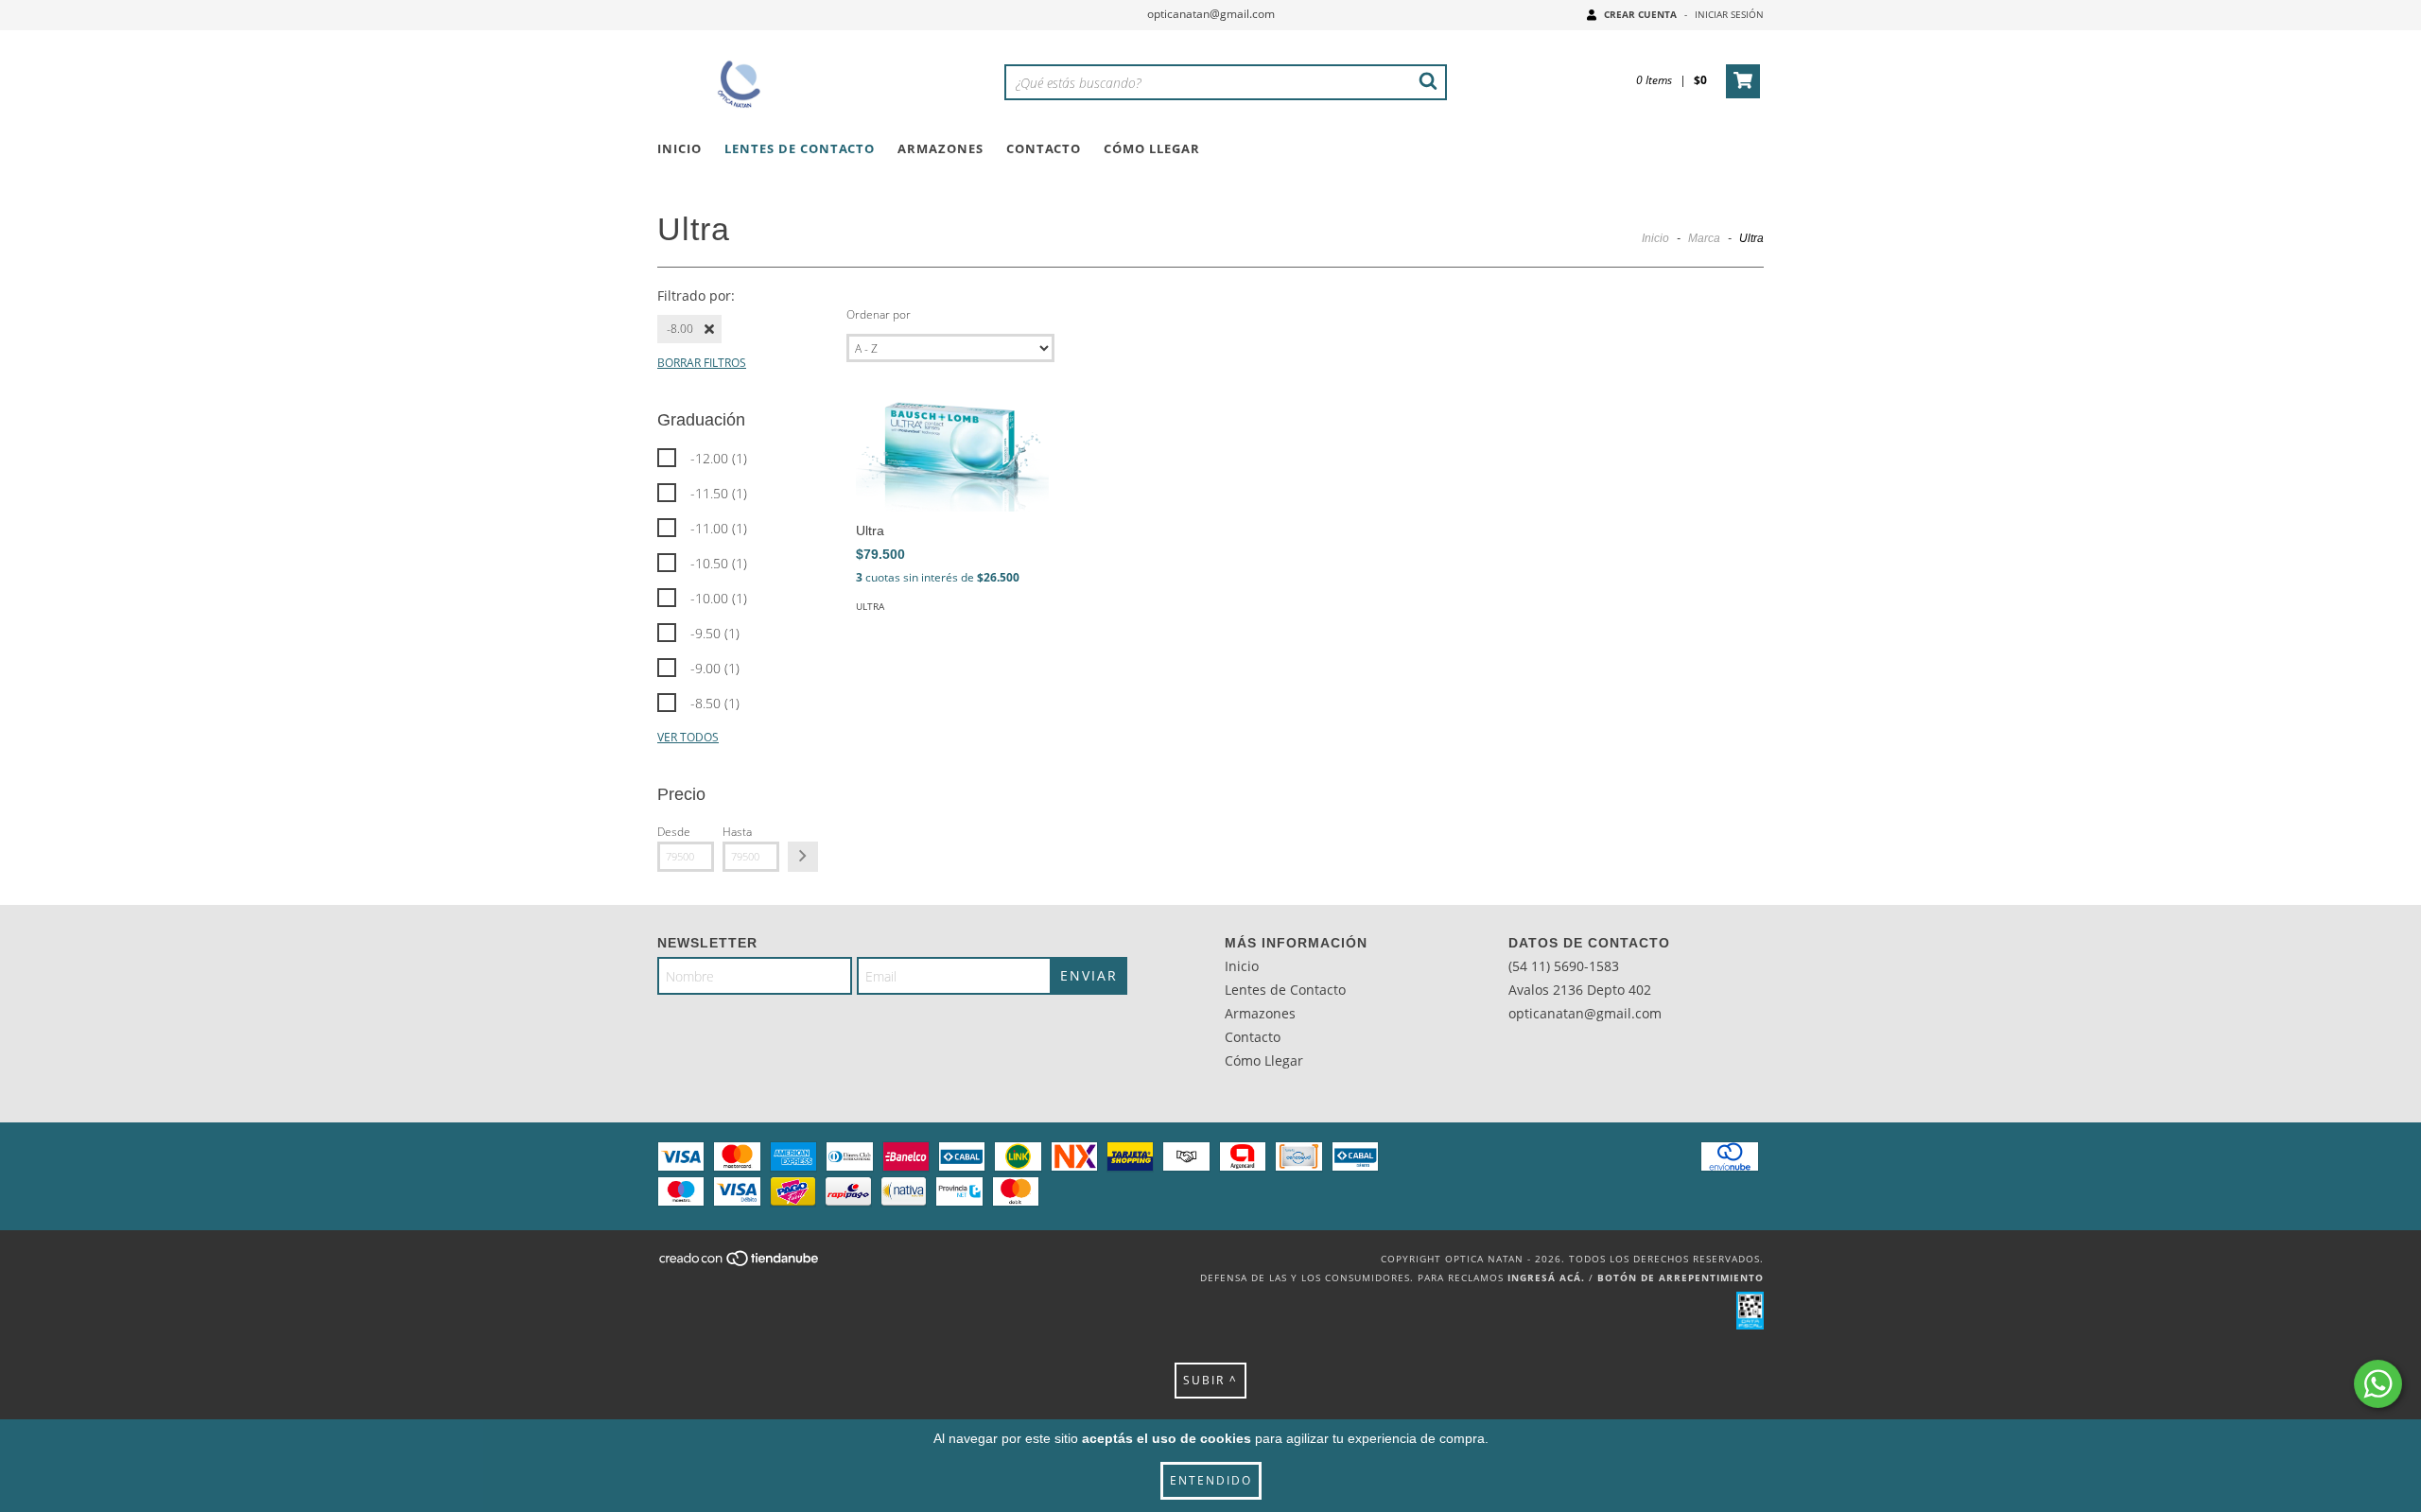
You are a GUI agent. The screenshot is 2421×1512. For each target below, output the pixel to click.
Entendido (1211, 1480)
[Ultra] (952, 453)
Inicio (679, 148)
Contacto (1044, 148)
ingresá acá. (1546, 1277)
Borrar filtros (702, 363)
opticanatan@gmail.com (1211, 14)
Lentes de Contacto (800, 148)
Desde (674, 832)
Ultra (870, 606)
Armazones (941, 148)
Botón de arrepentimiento (1681, 1277)
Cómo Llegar (1152, 148)
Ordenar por (879, 314)
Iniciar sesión (1729, 14)
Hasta (737, 832)
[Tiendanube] (740, 1264)
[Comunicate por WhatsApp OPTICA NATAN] (2378, 1384)
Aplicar (803, 857)
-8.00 (680, 329)
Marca (1704, 238)
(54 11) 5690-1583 (1564, 966)
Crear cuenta (1640, 14)
